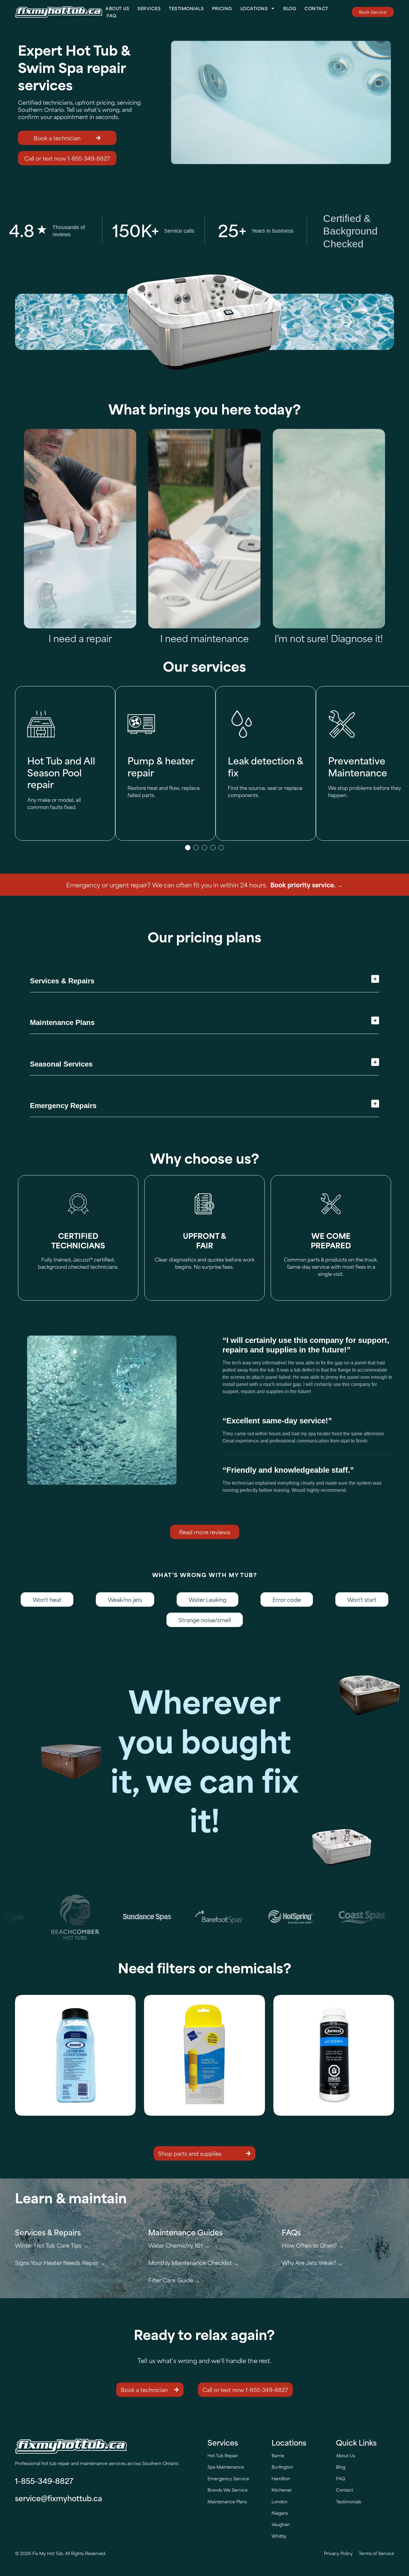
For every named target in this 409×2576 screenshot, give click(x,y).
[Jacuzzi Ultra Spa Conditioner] (204, 2055)
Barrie (278, 2455)
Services (149, 8)
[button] (188, 848)
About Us (117, 8)
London (280, 2501)
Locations (254, 8)
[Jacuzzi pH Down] (334, 2055)
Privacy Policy (338, 2553)
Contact (316, 8)
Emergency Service (228, 2478)
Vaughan (281, 2524)
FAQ (112, 15)
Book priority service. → (307, 885)
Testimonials (186, 8)
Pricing (222, 8)
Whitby (279, 2536)
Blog (290, 8)
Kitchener (282, 2490)
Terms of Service (376, 2553)
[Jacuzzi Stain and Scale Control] (75, 2055)
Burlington (282, 2467)
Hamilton (281, 2478)
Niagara (280, 2513)
